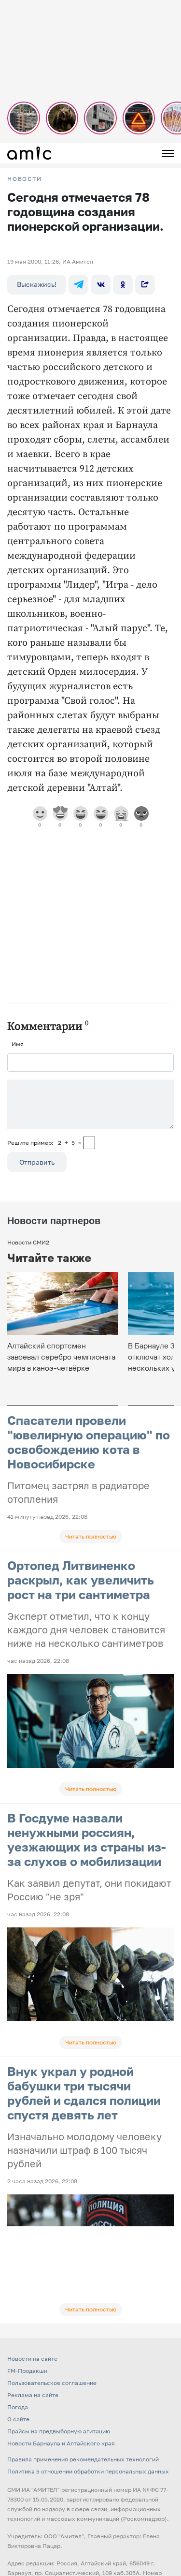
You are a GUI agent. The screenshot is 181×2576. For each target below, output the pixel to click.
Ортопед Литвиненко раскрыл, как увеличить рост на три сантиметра (81, 1580)
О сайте (18, 2419)
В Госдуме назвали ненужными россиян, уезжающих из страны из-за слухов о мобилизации (87, 1840)
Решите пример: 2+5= (44, 1143)
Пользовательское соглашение (52, 2383)
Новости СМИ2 (28, 1242)
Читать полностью (91, 1536)
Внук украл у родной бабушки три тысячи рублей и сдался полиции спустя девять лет (84, 2093)
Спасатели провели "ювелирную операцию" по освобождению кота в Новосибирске (89, 1442)
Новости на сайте (32, 2359)
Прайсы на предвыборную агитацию (59, 2431)
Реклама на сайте (33, 2395)
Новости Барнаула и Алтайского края (61, 2443)
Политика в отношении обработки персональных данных (88, 2471)
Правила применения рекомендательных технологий (83, 2459)
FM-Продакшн (27, 2371)
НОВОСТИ (25, 179)
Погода (18, 2407)
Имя (18, 1044)
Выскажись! (37, 284)
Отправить (37, 1162)
